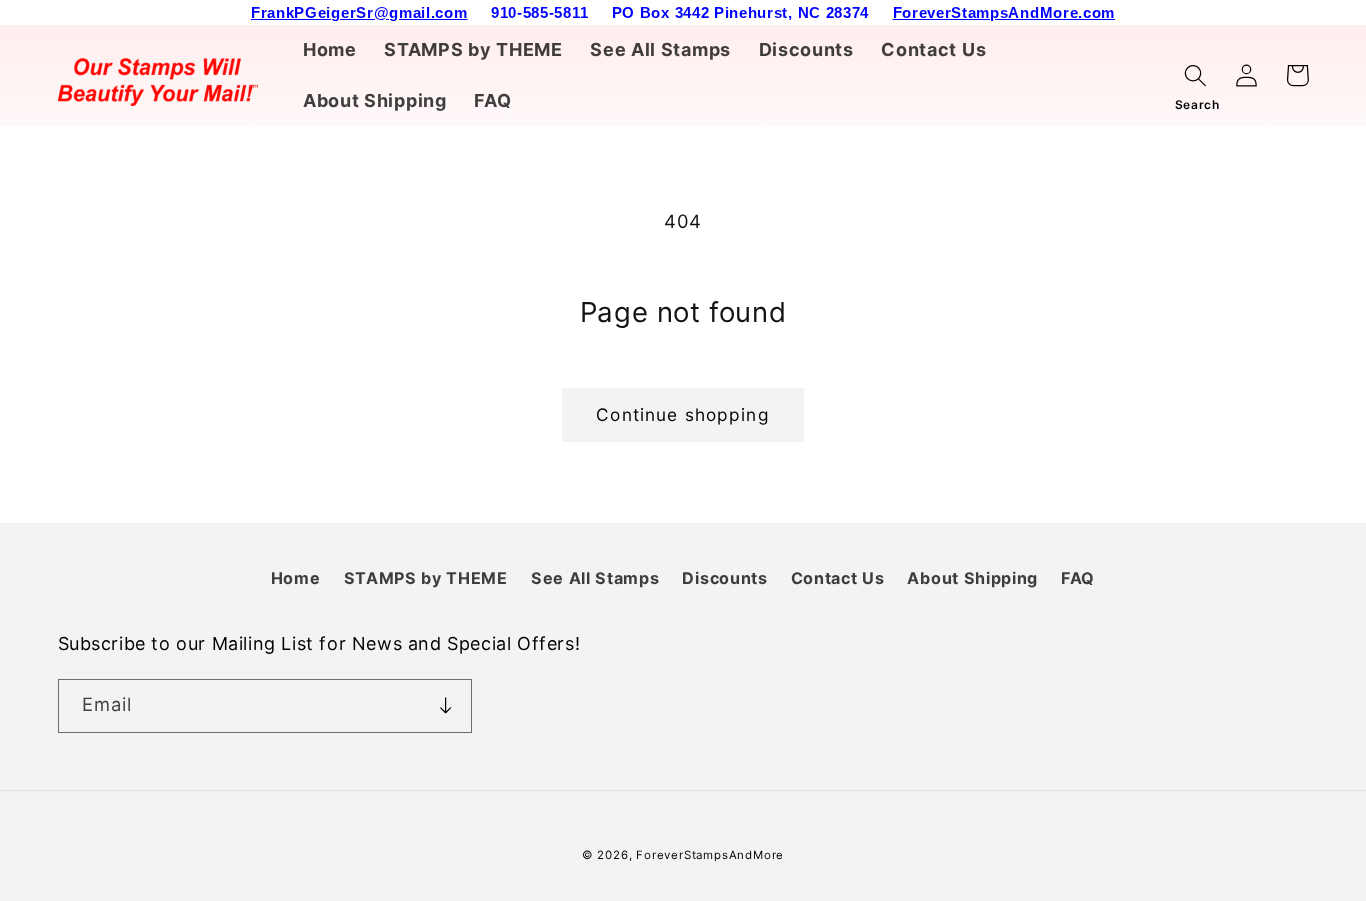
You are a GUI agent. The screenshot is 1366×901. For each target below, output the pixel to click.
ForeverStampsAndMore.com (1004, 12)
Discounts (724, 578)
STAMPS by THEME (426, 578)
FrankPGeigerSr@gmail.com (359, 12)
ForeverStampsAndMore (710, 855)
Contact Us (838, 578)
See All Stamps (595, 578)
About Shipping (972, 578)
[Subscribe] (445, 706)
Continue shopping (683, 414)
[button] (1196, 75)
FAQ (1078, 578)
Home (296, 578)
